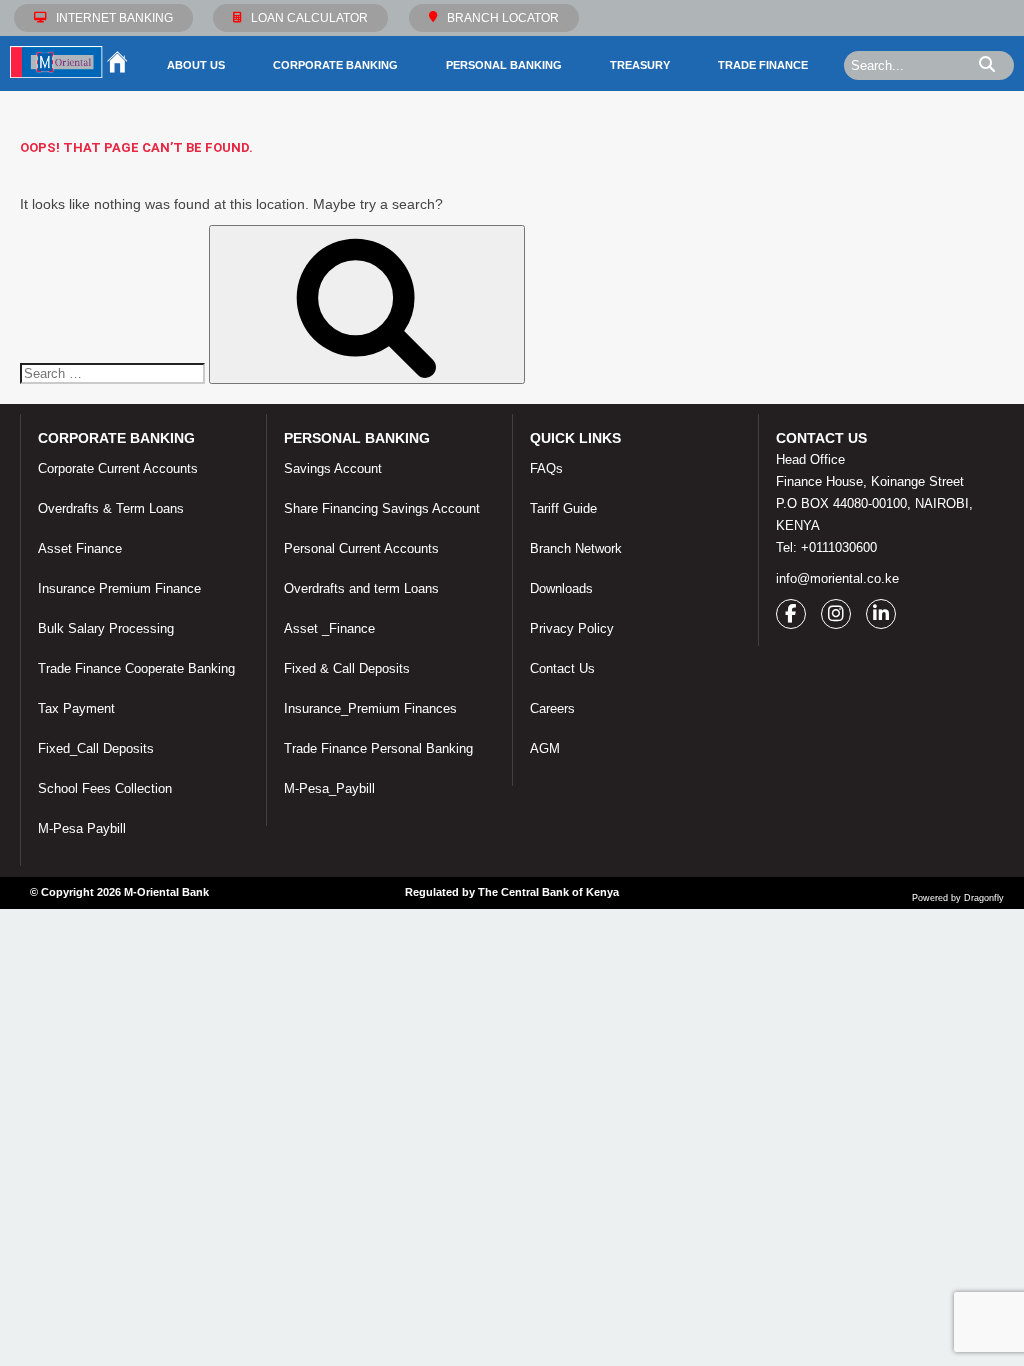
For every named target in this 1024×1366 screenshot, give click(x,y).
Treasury (640, 65)
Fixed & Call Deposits (347, 668)
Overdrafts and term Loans (361, 588)
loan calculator (309, 18)
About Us (196, 65)
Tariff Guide (563, 508)
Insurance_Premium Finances (370, 708)
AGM (545, 748)
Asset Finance (80, 548)
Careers (552, 708)
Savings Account (333, 468)
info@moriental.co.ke (837, 578)
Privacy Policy (572, 628)
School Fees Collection (105, 788)
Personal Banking (504, 65)
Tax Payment (76, 708)
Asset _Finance (329, 628)
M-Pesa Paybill (82, 828)
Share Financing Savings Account (382, 508)
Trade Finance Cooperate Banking (136, 668)
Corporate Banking (335, 65)
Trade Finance (763, 65)
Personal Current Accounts (361, 548)
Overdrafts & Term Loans (111, 508)
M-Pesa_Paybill (329, 788)
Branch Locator (503, 18)
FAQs (546, 468)
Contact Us (562, 668)
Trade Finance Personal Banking (378, 748)
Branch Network (576, 548)
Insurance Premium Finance (119, 588)
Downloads (561, 588)
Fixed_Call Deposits (96, 748)
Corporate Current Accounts (118, 468)
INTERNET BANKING (114, 18)
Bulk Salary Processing (106, 628)
